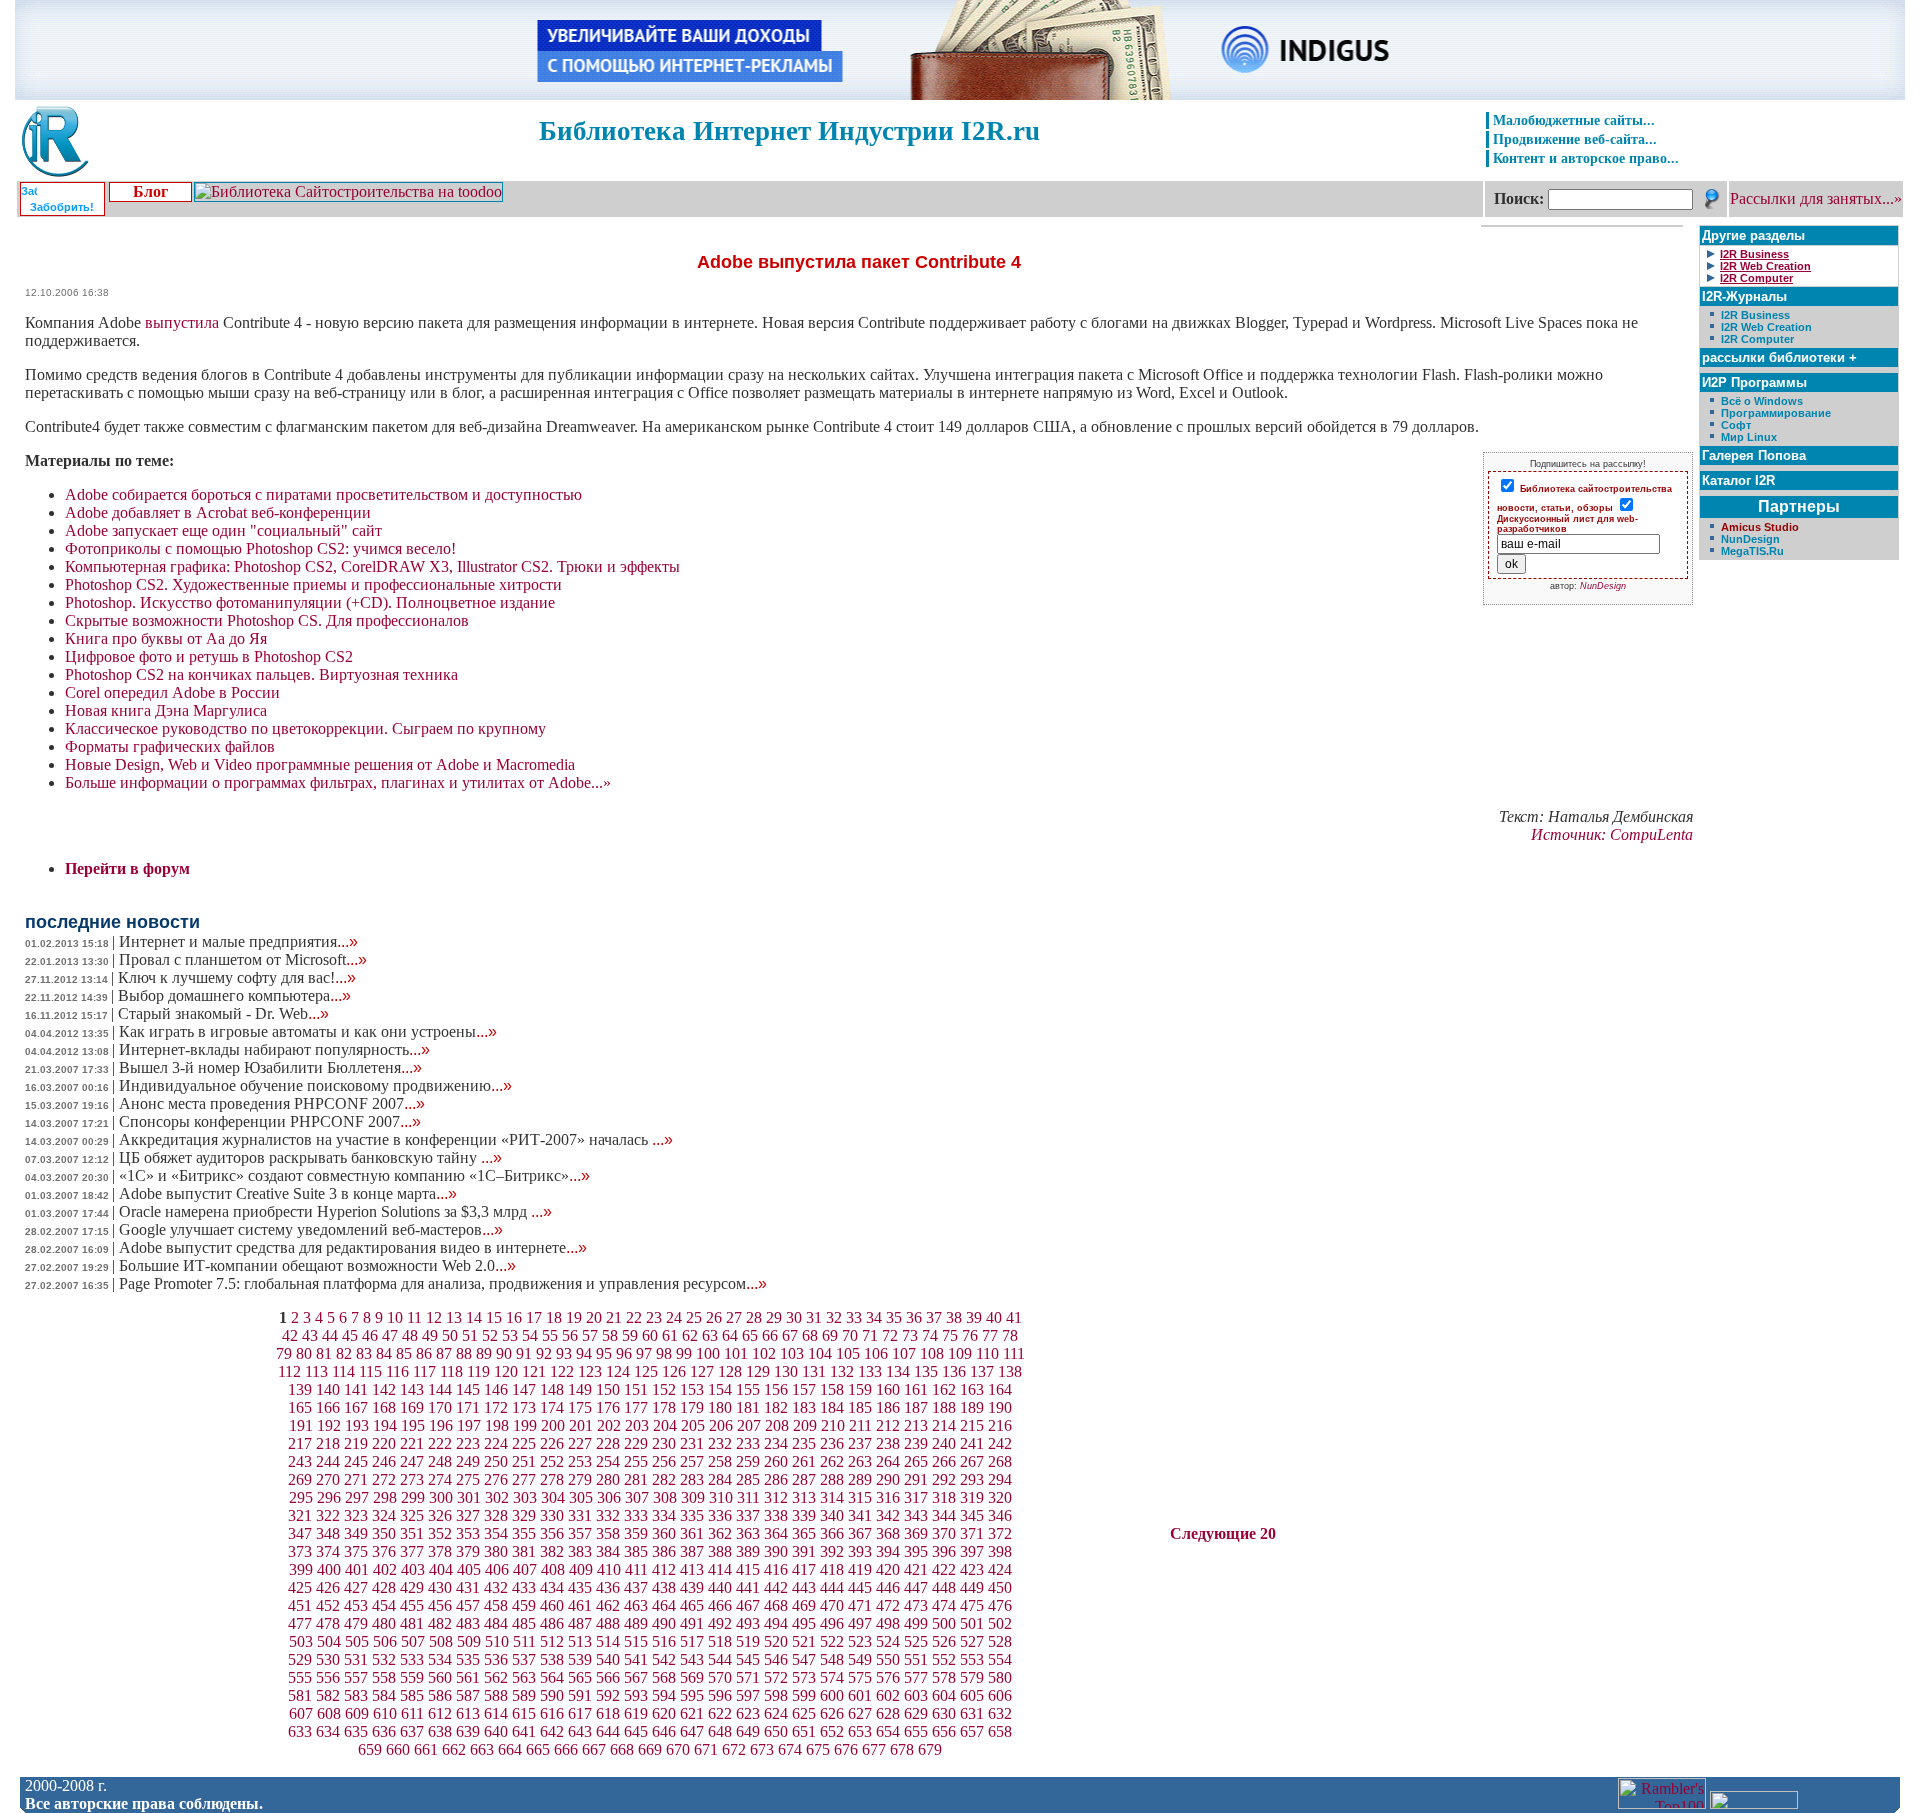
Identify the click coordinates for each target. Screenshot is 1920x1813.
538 (552, 1659)
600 (832, 1695)
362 (720, 1533)
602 (888, 1695)
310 (721, 1497)
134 (898, 1371)
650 (776, 1731)
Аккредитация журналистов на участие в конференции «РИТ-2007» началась (396, 1139)
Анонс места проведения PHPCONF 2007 (272, 1103)
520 (776, 1641)
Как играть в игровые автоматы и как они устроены (308, 1031)
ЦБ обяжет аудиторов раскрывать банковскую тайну (310, 1157)
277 (524, 1479)
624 (776, 1713)
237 (860, 1443)
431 (468, 1587)
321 (300, 1515)
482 (440, 1623)
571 (748, 1677)
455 (412, 1605)
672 (734, 1749)
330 (552, 1515)
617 (580, 1713)
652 (832, 1731)
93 (564, 1353)
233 (748, 1443)
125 (646, 1371)
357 (580, 1533)
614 (496, 1713)
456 (440, 1605)
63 (710, 1335)
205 (693, 1425)
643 (580, 1731)
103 (792, 1353)
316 (888, 1497)
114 (343, 1371)
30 (794, 1317)
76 (970, 1335)
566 (608, 1677)
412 (664, 1569)
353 (468, 1533)
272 (384, 1479)
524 (888, 1641)
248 (440, 1461)
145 (468, 1389)
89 (484, 1353)
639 (468, 1731)
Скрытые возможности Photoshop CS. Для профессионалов (267, 620)
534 (440, 1659)
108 (932, 1353)
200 (553, 1425)
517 (692, 1641)
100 (708, 1353)
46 (370, 1335)
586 (440, 1695)
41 (1014, 1317)
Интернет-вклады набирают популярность (274, 1049)
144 (440, 1389)
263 (860, 1461)
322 (328, 1515)
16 (514, 1317)
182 (776, 1407)
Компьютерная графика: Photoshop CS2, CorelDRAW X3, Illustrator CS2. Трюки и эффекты (372, 566)
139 (300, 1389)
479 (356, 1623)
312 (776, 1497)
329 (524, 1515)
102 (764, 1353)
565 (580, 1677)
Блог (150, 191)
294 (1000, 1479)
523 (860, 1641)
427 (356, 1587)
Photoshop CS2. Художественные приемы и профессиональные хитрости (313, 584)
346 (1000, 1515)
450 (1000, 1587)
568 (664, 1677)
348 (328, 1533)
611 (412, 1713)
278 (552, 1479)
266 (944, 1461)
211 (860, 1425)
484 (496, 1623)
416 (776, 1569)
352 (440, 1533)
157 (804, 1389)
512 (552, 1641)
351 (412, 1533)
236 (832, 1443)
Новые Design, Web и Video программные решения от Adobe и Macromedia (320, 764)
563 (524, 1677)
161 (916, 1389)
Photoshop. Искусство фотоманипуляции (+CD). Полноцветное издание (310, 602)
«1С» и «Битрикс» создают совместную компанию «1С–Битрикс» (354, 1175)
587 (468, 1695)
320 (1000, 1497)
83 (364, 1353)
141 (356, 1389)
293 (972, 1479)
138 (1010, 1371)
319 (972, 1497)
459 (524, 1605)
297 (357, 1497)
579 (972, 1677)
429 (412, 1587)
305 (581, 1497)
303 (525, 1497)
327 (468, 1515)
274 (440, 1479)
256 (664, 1461)
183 (804, 1407)
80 (304, 1353)
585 (412, 1695)
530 (328, 1659)
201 (581, 1425)
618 (608, 1713)
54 (530, 1335)
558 (384, 1677)
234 (776, 1443)
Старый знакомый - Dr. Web (223, 1013)
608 (329, 1713)
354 (496, 1533)
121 (534, 1371)
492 (720, 1623)
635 (356, 1731)
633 (300, 1731)
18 (554, 1317)
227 (580, 1443)
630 (944, 1713)
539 (580, 1659)
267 (972, 1461)
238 (888, 1443)
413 (692, 1569)
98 (664, 1353)
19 (574, 1317)
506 (385, 1641)
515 (636, 1641)
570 (720, 1677)
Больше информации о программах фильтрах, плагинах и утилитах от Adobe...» (338, 782)
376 (384, 1551)
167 (356, 1407)
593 (636, 1695)
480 (384, 1623)
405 (469, 1569)
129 (758, 1371)
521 (804, 1641)
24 (674, 1317)
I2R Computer (1757, 339)
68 (810, 1335)
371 (972, 1533)
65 (750, 1335)
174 (552, 1407)
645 (636, 1731)
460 (552, 1605)
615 (524, 1713)
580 (1000, 1677)
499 (916, 1623)
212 (888, 1425)
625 (804, 1713)
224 (496, 1443)
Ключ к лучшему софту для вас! (237, 977)
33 (854, 1317)
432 (496, 1587)
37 (934, 1317)
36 (914, 1317)
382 (552, 1551)
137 (982, 1371)
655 (916, 1731)
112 (289, 1371)
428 (384, 1587)
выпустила (182, 322)
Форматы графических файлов (170, 746)
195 (413, 1425)
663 (482, 1749)
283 (692, 1479)
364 (776, 1533)
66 (770, 1335)
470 (832, 1605)
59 (630, 1335)
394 (888, 1551)
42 (290, 1335)
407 (525, 1569)
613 (468, 1713)
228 (608, 1443)
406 (497, 1569)
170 (440, 1407)
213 (916, 1425)
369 (916, 1533)
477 (300, 1623)
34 (874, 1317)
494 (776, 1623)
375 (356, 1551)
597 (748, 1695)
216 (1000, 1425)
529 (300, 1659)
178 (664, 1407)
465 (692, 1605)
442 (776, 1587)
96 (624, 1353)
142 (384, 1389)
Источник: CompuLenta (1612, 834)
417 (804, 1569)
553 (972, 1659)
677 (874, 1749)
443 (804, 1587)
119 (478, 1371)
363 (748, 1533)
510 (497, 1641)
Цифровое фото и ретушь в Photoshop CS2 (209, 656)
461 (580, 1605)
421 (916, 1569)
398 (1000, 1551)
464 (664, 1605)
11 (414, 1317)
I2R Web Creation (1766, 327)
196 (441, 1425)
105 (848, 1353)
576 (888, 1677)
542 (664, 1659)
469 (804, 1605)
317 (916, 1497)
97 (644, 1353)
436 (608, 1587)
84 (384, 1353)
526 (944, 1641)
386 (664, 1551)
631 (972, 1713)
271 (356, 1479)
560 (440, 1677)
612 (440, 1713)
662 (454, 1749)
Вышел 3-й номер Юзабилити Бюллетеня (270, 1067)
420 (888, 1569)
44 (330, 1335)
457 (468, 1605)
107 (904, 1353)
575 (860, 1677)
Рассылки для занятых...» (1816, 198)
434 (552, 1587)
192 (329, 1425)
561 (468, 1677)
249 (468, 1461)
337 (748, 1515)
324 (384, 1515)
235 (804, 1443)
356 (552, 1533)
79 (284, 1353)
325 (412, 1515)
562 (496, 1677)
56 (570, 1335)
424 (1000, 1569)
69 (830, 1335)
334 (664, 1515)
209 (805, 1425)
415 (748, 1569)
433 (524, 1587)
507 (413, 1641)
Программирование (1776, 413)
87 (444, 1353)
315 (860, 1497)
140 (328, 1389)
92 (544, 1353)
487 (580, 1623)
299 (413, 1497)
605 (972, 1695)
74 (930, 1335)
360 (664, 1533)
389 (748, 1551)
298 (385, 1497)
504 (329, 1641)
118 (451, 1371)
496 (832, 1623)
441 (748, 1587)
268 (1000, 1461)
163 (972, 1389)
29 (774, 1317)
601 (860, 1695)
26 (714, 1317)
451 (300, 1605)
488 (608, 1623)
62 (690, 1335)
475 (972, 1605)
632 (1000, 1713)
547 (804, 1659)
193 (357, 1425)
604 (944, 1695)
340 (832, 1515)
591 (580, 1695)
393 (860, 1551)
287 (804, 1479)
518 (720, 1641)
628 (888, 1713)
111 (1014, 1353)
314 (832, 1497)
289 (860, 1479)
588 (496, 1695)
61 (670, 1335)
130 (786, 1371)
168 (384, 1407)
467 (748, 1605)
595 (692, 1695)
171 (468, 1407)
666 (566, 1749)
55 (550, 1335)
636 (384, 1731)
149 (580, 1389)
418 (832, 1569)
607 (301, 1713)
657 (972, 1731)
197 (469, 1425)
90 (504, 1353)
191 (301, 1425)
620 (664, 1713)
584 (384, 1695)
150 (608, 1389)
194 (385, 1425)
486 (552, 1623)
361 (692, 1533)
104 (820, 1353)
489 (636, 1623)
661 (426, 1749)
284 (720, 1479)
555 (300, 1677)
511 (524, 1641)
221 (412, 1443)
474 (944, 1605)
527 (972, 1641)
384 (608, 1551)
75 (950, 1335)
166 (328, 1407)
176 (608, 1407)
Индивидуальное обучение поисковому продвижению (315, 1085)
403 (413, 1569)
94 (584, 1353)
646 (664, 1731)
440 (720, 1587)
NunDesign (1603, 586)
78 (1010, 1335)
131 (814, 1371)
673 (762, 1749)
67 (790, 1335)
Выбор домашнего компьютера (234, 995)
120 (506, 1371)
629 (916, 1713)
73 (910, 1335)
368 (888, 1533)
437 (636, 1587)
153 (692, 1389)
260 (776, 1461)
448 (944, 1587)
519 (748, 1641)
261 (804, 1461)
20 (594, 1317)
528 (1000, 1641)
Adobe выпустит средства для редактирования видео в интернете (353, 1247)
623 (748, 1713)
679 (930, 1749)
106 (876, 1353)
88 (464, 1353)
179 (692, 1407)
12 (434, 1317)
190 (1000, 1407)
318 (944, 1497)
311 (748, 1497)
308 (665, 1497)
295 (301, 1497)
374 (328, 1551)
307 (637, 1497)
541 (636, 1659)
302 (497, 1497)
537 (524, 1659)
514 (608, 1641)
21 (614, 1317)
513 (580, 1641)
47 (390, 1335)
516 (664, 1641)
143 (412, 1389)
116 (397, 1371)
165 (300, 1407)
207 (749, 1425)
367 (860, 1533)
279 (580, 1479)
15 (494, 1317)
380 (496, 1551)
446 (888, 1587)
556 (328, 1677)
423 (972, 1569)
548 (832, 1659)
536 (496, 1659)
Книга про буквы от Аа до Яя (166, 638)
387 (692, 1551)
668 (622, 1749)
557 (356, 1677)
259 (748, 1461)
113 (316, 1371)
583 (356, 1695)
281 (636, 1479)
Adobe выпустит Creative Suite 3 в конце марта (288, 1193)
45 (350, 1335)
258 (720, 1461)
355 (524, 1533)
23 (654, 1317)
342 (888, 1515)
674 (790, 1749)
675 (818, 1749)
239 (916, 1443)
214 (944, 1425)
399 (301, 1569)
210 (833, 1425)
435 (580, 1587)
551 (916, 1659)
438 (664, 1587)
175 (580, 1407)
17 (534, 1317)
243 (300, 1461)
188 (944, 1407)
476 (1000, 1605)
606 (1000, 1695)
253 (580, 1461)
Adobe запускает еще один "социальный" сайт (223, 530)
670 (678, 1749)
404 (441, 1569)
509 (469, 1641)
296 (329, 1497)
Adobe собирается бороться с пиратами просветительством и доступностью (323, 494)
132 (842, 1371)
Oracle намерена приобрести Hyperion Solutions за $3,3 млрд (335, 1211)
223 (468, 1443)
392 (832, 1551)
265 (916, 1461)
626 (832, 1713)
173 (524, 1407)
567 (636, 1677)
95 (604, 1353)
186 (888, 1407)
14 (474, 1317)
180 (720, 1407)
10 (395, 1317)
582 (328, 1695)
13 (454, 1317)
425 (300, 1587)
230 (664, 1443)
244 (328, 1461)
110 (987, 1353)
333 (636, 1515)
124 (618, 1371)
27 (734, 1317)
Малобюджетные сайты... (1574, 120)
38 (954, 1317)
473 (916, 1605)
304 (553, 1497)
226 (552, 1443)
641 (524, 1731)
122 (562, 1371)
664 (510, 1749)
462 (608, 1605)
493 (748, 1623)
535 (468, 1659)
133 (870, 1371)
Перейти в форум (127, 868)
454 (384, 1605)
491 (692, 1623)
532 (384, 1659)
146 (496, 1389)
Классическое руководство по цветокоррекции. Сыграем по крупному (305, 728)
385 (636, 1551)
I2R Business (1755, 315)
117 (424, 1371)
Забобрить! (62, 207)
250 (496, 1461)
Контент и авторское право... (1586, 158)
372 (1000, 1533)
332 (608, 1515)
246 (384, 1461)
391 (804, 1551)
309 (693, 1497)
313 (804, 1497)
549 (860, 1659)
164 (1000, 1389)
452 (328, 1605)
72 (890, 1335)
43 (310, 1335)
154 (720, 1389)
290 (888, 1479)
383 (580, 1551)
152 (664, 1389)
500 (944, 1623)
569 (692, 1677)
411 (636, 1569)
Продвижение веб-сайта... (1575, 139)
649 (748, 1731)
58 (610, 1335)
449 (972, 1587)
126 (674, 1371)
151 (636, 1389)
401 (357, 1569)
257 (692, 1461)
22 (634, 1317)
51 (470, 1335)
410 (609, 1569)
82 (344, 1353)
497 (860, 1623)
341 (860, 1515)
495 (804, 1623)
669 (650, 1749)
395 (916, 1551)
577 (916, 1677)
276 (496, 1479)
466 (720, 1605)
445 (860, 1587)
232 (720, 1443)
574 (832, 1677)
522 (832, 1641)
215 (972, 1425)
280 (608, 1479)
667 (594, 1749)
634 (328, 1731)
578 (944, 1677)
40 (994, 1317)
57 (590, 1335)
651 (804, 1731)
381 (524, 1551)
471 (860, 1605)
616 (552, 1713)
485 (524, 1623)
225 (524, 1443)
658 (1000, 1731)
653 (860, 1731)
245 (356, 1461)
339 (804, 1515)
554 (1000, 1659)
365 (804, 1533)
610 (385, 1713)
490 (664, 1623)
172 (496, 1407)
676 (846, 1749)
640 (496, 1731)
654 (888, 1731)
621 (692, 1713)
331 (580, 1515)
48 (410, 1335)
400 (329, 1569)
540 (608, 1659)
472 (888, 1605)
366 (832, 1533)
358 (608, 1533)
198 (497, 1425)
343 (916, 1515)
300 (441, 1497)
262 (832, 1461)
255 (636, 1461)
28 (754, 1317)
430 (440, 1587)
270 (328, 1479)
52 (490, 1335)
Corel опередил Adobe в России (172, 692)
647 (692, 1731)
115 (370, 1371)
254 (608, 1461)
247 (412, 1461)
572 (776, 1677)
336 (720, 1515)
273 (412, 1479)
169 (412, 1407)
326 (440, 1515)
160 (888, 1389)
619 (636, 1713)
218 (328, 1443)
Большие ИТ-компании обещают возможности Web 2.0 (317, 1265)
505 (357, 1641)
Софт (1736, 425)
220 (384, 1443)
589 (524, 1695)
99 (684, 1353)
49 (430, 1335)
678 (902, 1749)
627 (860, 1713)
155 (748, 1389)
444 (832, 1587)
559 (412, 1677)
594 (664, 1695)
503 (301, 1641)
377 (412, 1551)
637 (412, 1731)
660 (398, 1749)
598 (776, 1695)
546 (776, 1659)
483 (468, 1623)
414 (720, 1569)
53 (510, 1335)
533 (412, 1659)
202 (609, 1425)
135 (926, 1371)
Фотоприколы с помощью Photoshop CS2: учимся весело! (260, 548)
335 (692, 1515)
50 (450, 1335)
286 (776, 1479)
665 (538, 1749)
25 (694, 1317)
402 (385, 1569)
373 (300, 1551)
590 (552, 1695)
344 (944, 1515)
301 (469, 1497)
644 (608, 1731)
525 (916, 1641)
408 (553, 1569)
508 (441, 1641)
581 (300, 1695)
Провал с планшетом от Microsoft (243, 959)
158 (832, 1389)
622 (720, 1713)
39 (974, 1317)
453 (356, 1605)
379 (468, 1551)
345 (972, 1515)
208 (777, 1425)
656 (944, 1731)
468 (776, 1605)
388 (720, 1551)
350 (384, 1533)
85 (404, 1353)
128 (730, 1371)
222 (440, 1443)
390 (776, 1551)
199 (525, 1425)
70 (850, 1335)
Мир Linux (1749, 437)
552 (944, 1659)
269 (300, 1479)
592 (608, 1695)
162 (944, 1389)
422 (944, 1569)
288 (832, 1479)
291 (916, 1479)
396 (944, 1551)
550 (888, 1659)
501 (972, 1623)
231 (692, 1443)
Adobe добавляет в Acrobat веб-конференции (218, 512)
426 (328, 1587)
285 (748, 1479)
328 (496, 1515)
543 (692, 1659)
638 (440, 1731)
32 (834, 1317)
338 (776, 1515)
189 (972, 1407)
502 (1000, 1623)
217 (300, 1443)
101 (736, 1353)
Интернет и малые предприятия (238, 941)
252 (552, 1461)
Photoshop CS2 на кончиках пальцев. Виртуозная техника (261, 674)
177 (636, 1407)
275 (468, 1479)
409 (581, 1569)
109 (960, 1353)
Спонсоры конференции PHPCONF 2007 (270, 1121)
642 (552, 1731)
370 (944, 1533)
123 (590, 1371)
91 (524, 1353)
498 (888, 1623)
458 (496, 1605)
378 (440, 1551)
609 (357, 1713)
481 (412, 1623)
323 (356, 1515)
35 (894, 1317)
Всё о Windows (1762, 401)
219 (356, 1443)
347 (300, 1533)
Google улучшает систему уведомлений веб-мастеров (311, 1229)
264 (888, 1461)
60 (650, 1335)
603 (916, 1695)
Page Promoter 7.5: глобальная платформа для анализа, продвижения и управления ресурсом (443, 1283)
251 (524, 1461)
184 (832, 1407)
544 (720, 1659)
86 (424, 1353)
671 (706, 1749)
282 (664, 1479)
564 (552, 1677)
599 (804, 1695)
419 (860, 1569)
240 (944, 1443)
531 (356, 1659)
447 (916, 1587)
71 (870, 1335)
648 (720, 1731)
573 (804, 1677)
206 (721, 1425)
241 (972, 1443)
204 (665, 1425)
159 (860, 1389)
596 (720, 1695)
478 (328, 1623)
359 (636, 1533)
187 (916, 1407)
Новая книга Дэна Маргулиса (166, 710)
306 (609, 1497)
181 (748, 1407)
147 (524, 1389)
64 (730, 1335)
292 (944, 1479)
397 (972, 1551)
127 (702, 1371)
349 (356, 1533)
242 (1000, 1443)
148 (552, 1389)
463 (636, 1605)
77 (990, 1335)
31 (814, 1317)
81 (324, 1353)
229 (636, 1443)
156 (776, 1389)
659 (370, 1749)
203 (637, 1425)
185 (860, 1407)
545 (748, 1659)
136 (954, 1371)
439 (692, 1587)
